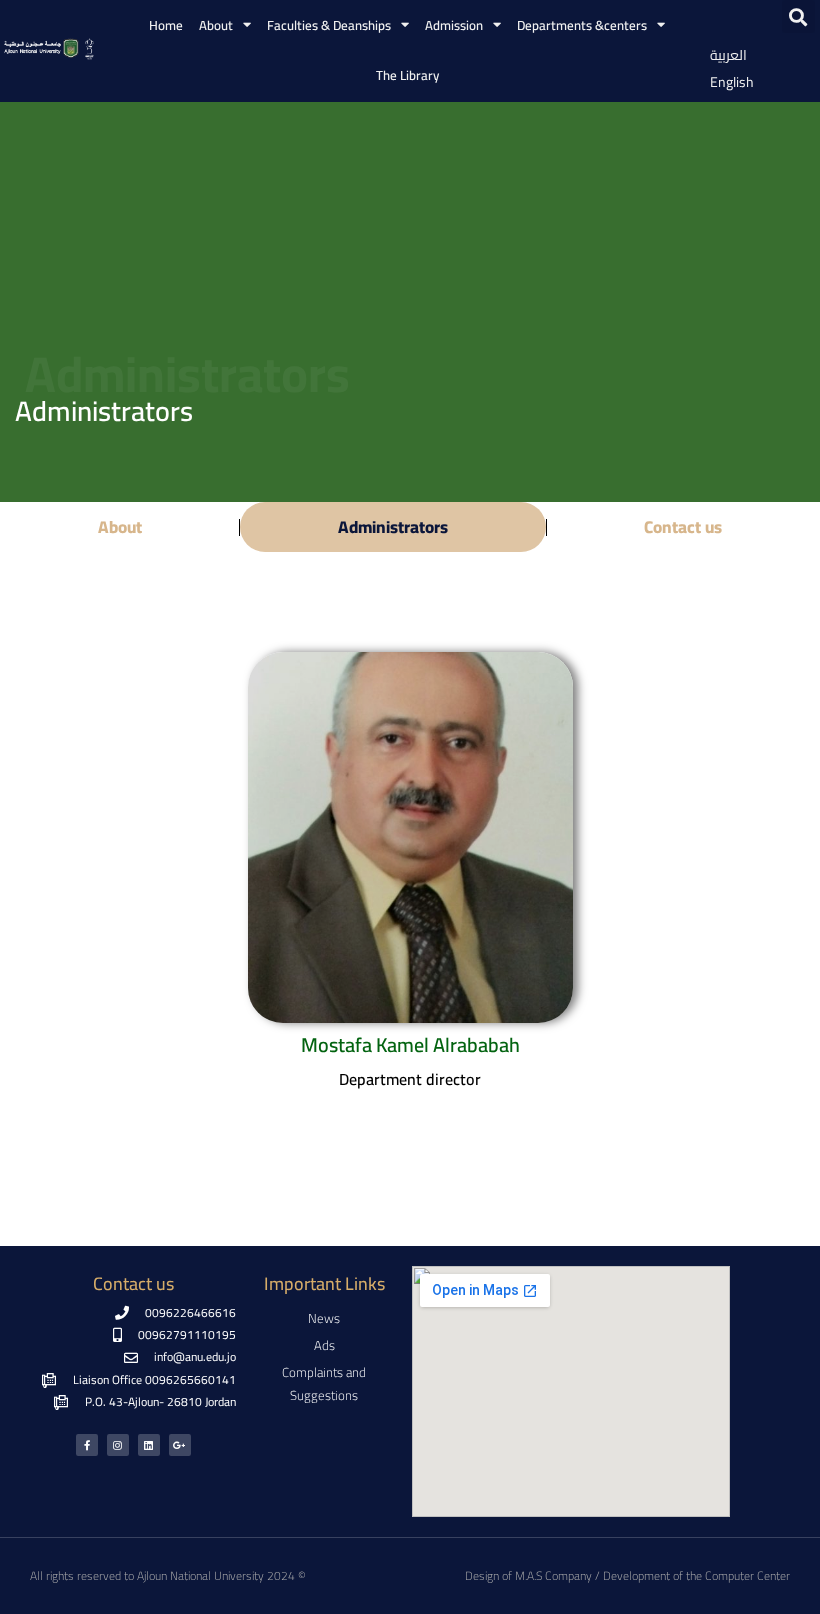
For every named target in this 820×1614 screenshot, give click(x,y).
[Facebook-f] (87, 1445)
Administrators (393, 527)
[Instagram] (118, 1445)
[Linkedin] (149, 1445)
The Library (407, 75)
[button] (798, 16)
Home (166, 25)
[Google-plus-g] (180, 1445)
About (120, 527)
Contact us (683, 527)
